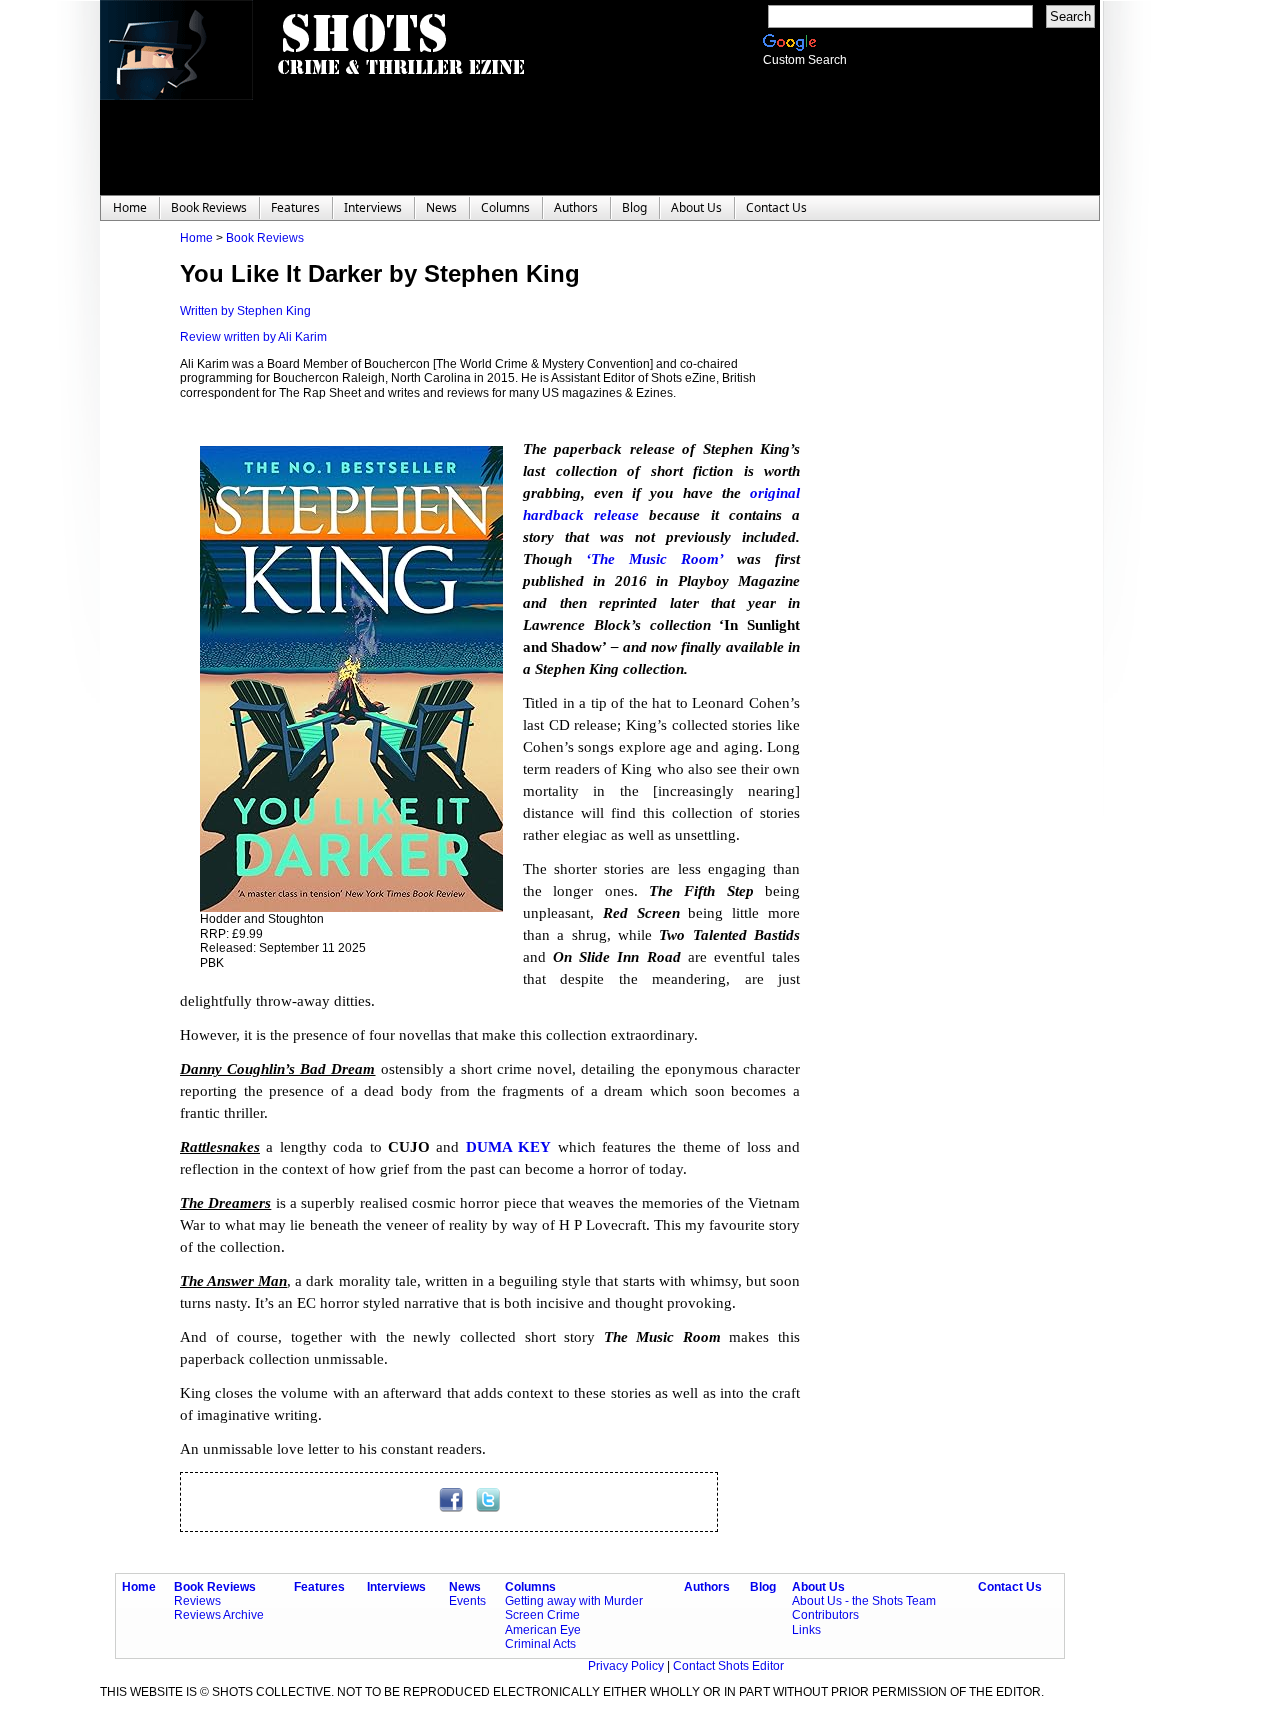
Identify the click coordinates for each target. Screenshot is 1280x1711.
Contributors (825, 1615)
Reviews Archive (219, 1615)
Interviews (396, 1587)
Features (319, 1587)
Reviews (197, 1601)
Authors (707, 1587)
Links (806, 1630)
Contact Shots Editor (728, 1666)
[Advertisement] (920, 531)
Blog (763, 1587)
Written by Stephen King (245, 311)
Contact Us (1010, 1587)
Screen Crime (542, 1615)
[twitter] (488, 1508)
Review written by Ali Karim (253, 337)
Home (196, 238)
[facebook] (452, 1508)
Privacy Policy (627, 1666)
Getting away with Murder (574, 1601)
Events (467, 1601)
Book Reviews (265, 238)
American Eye (543, 1630)
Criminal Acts (540, 1644)
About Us (818, 1587)
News (465, 1587)
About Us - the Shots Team (864, 1601)
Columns (530, 1587)
